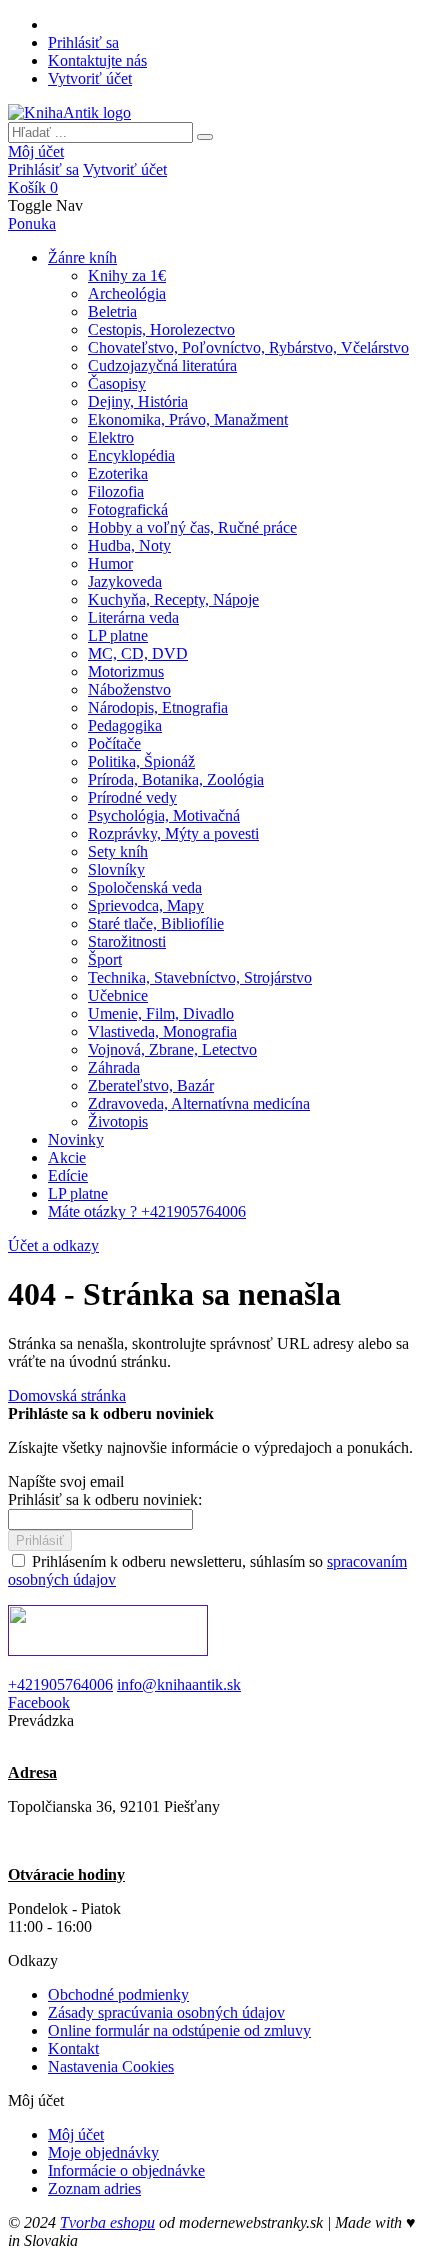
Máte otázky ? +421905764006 (147, 1211)
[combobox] (100, 132)
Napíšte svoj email (66, 1481)
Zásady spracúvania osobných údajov (166, 2012)
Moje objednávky (103, 2152)
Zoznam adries (94, 2188)
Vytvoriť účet (90, 78)
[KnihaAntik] (69, 112)
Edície (68, 1175)
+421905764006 (60, 1684)
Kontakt (73, 2048)
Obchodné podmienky (118, 1994)
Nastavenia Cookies (111, 2066)
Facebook (39, 1702)
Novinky (76, 1139)
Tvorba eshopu (107, 2222)
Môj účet (36, 151)
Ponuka (32, 223)
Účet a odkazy (53, 1245)
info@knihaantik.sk (179, 1684)
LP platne (78, 1193)
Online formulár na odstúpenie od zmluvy (179, 2030)
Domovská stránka (67, 1395)
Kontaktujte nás (97, 60)
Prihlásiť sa (83, 42)
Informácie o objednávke (126, 2170)
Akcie (67, 1157)
